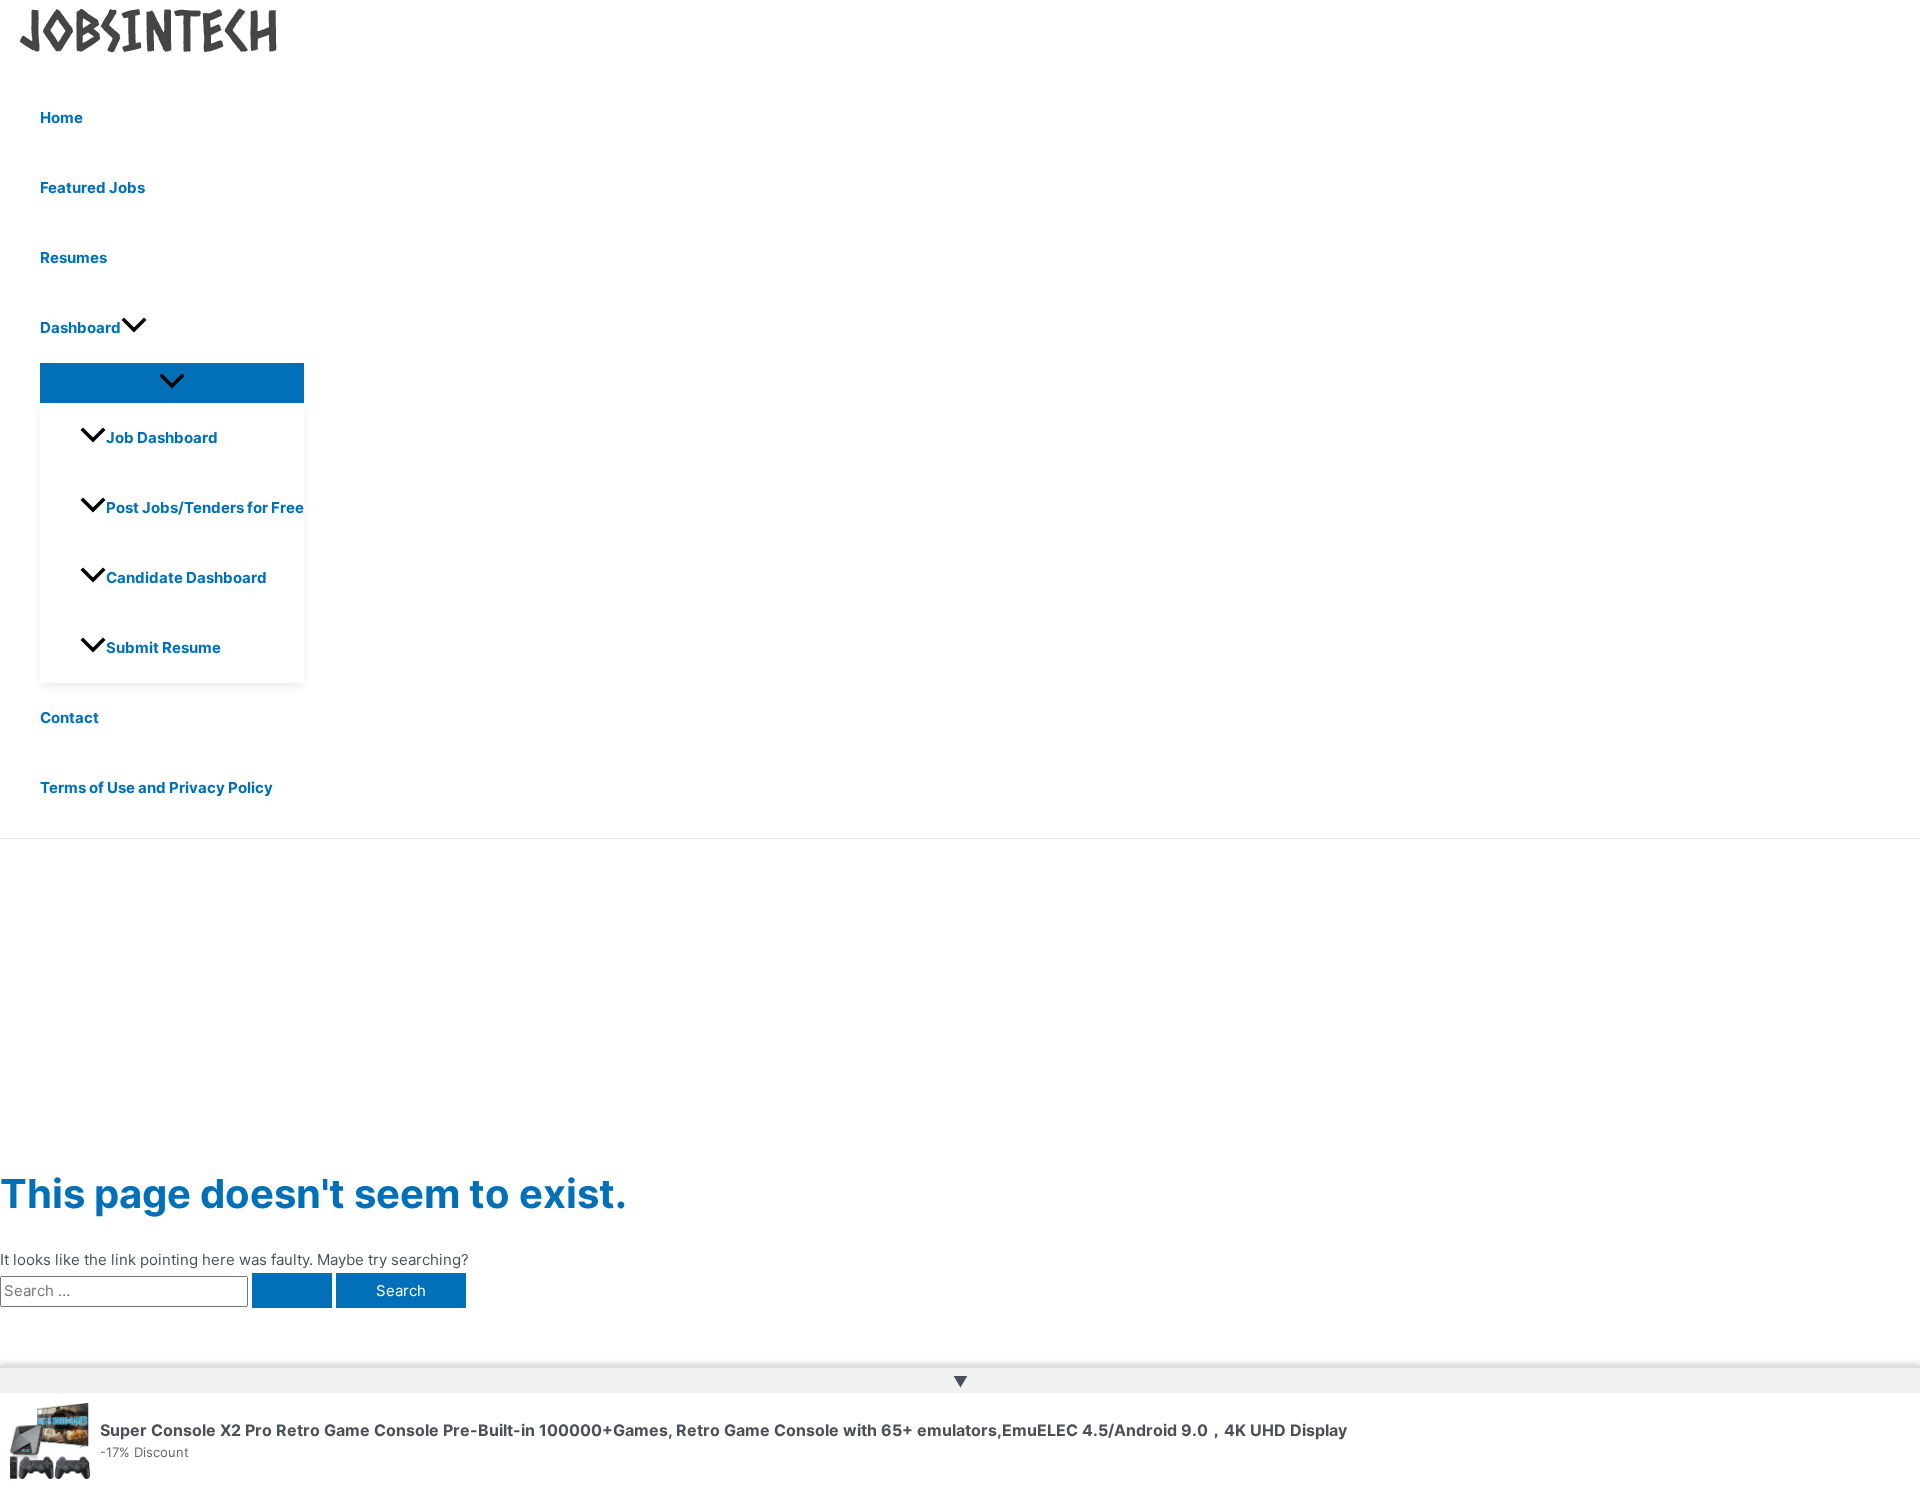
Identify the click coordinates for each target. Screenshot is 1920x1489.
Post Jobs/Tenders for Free (205, 507)
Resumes (73, 257)
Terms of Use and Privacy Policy (156, 787)
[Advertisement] (960, 989)
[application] (134, 328)
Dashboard (80, 327)
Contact (69, 717)
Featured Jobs (92, 187)
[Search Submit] (292, 1290)
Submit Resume (163, 647)
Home (61, 117)
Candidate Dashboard (186, 577)
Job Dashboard (162, 437)
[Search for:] (168, 1290)
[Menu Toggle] (172, 382)
